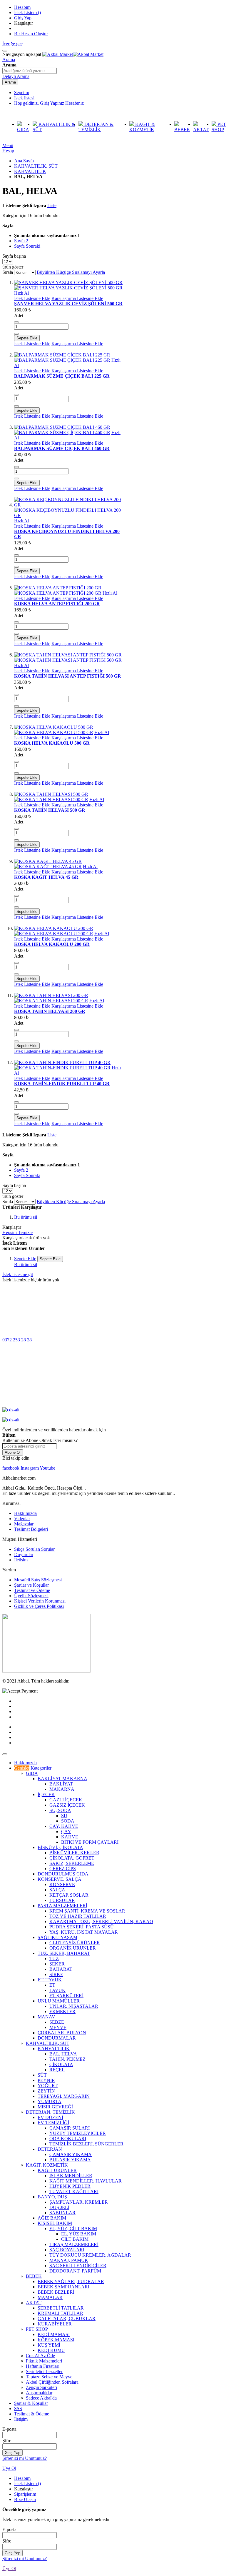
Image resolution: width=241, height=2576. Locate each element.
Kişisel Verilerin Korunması (40, 1601)
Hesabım (22, 7)
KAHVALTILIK (30, 171)
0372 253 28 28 (17, 1340)
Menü (8, 145)
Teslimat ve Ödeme (32, 1590)
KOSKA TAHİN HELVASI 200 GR (50, 1011)
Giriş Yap (23, 18)
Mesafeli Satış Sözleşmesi (38, 1580)
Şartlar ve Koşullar (31, 1585)
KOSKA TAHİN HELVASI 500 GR (50, 810)
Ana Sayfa (24, 161)
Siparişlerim (25, 2494)
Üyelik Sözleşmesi (31, 1596)
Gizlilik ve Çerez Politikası (39, 1606)
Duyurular (24, 1554)
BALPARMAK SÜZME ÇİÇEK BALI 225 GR (62, 376)
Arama (9, 60)
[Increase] (16, 334)
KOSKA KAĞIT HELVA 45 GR (46, 877)
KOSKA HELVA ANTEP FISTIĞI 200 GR (57, 604)
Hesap (8, 151)
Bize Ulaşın (25, 2499)
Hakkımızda (25, 1513)
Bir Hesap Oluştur (31, 34)
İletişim (21, 1560)
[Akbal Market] (73, 54)
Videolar (22, 1519)
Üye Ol (9, 2468)
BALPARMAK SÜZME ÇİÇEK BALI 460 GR (62, 448)
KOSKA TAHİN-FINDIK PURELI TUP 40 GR (62, 1084)
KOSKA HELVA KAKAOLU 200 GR (52, 944)
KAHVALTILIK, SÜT (36, 166)
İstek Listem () (27, 12)
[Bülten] (46, 1671)
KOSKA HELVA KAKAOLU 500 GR (52, 743)
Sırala (8, 272)
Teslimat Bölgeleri (31, 1529)
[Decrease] (16, 322)
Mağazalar (24, 1524)
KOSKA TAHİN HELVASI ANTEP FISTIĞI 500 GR (68, 676)
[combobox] (30, 71)
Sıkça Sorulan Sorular (34, 1549)
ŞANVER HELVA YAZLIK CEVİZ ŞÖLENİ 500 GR (68, 304)
